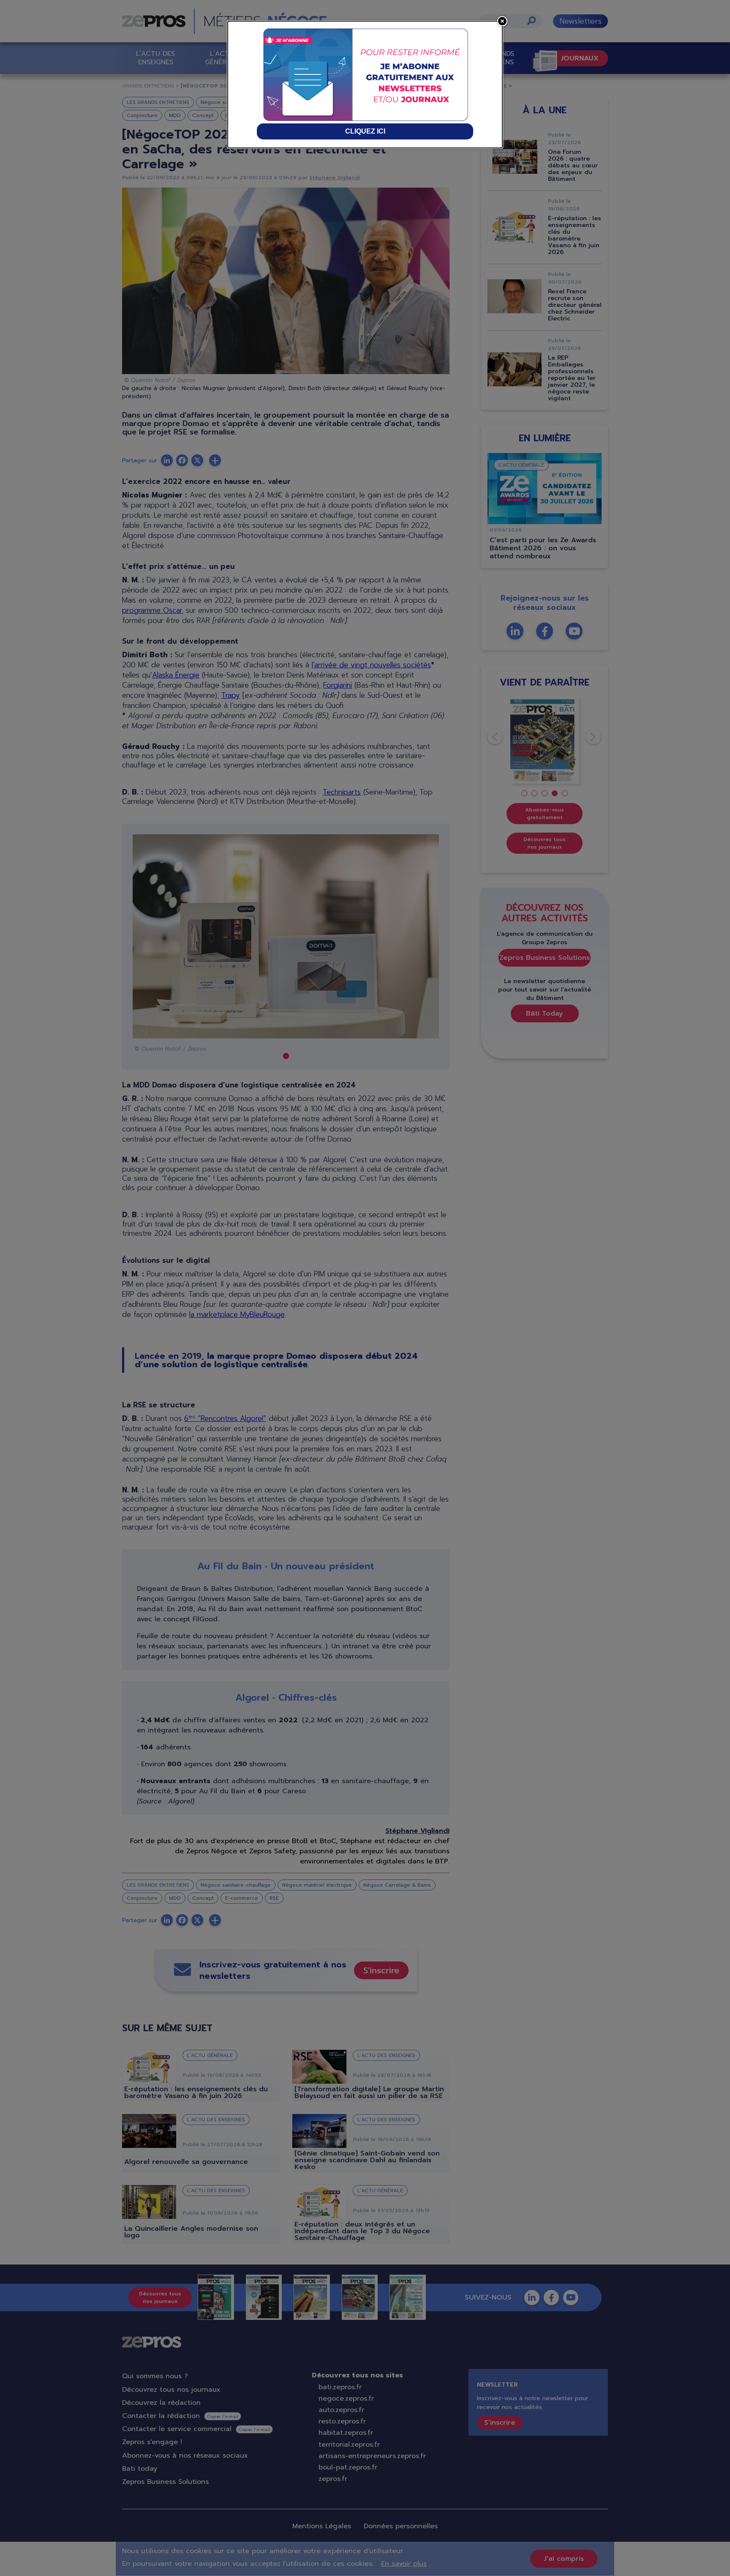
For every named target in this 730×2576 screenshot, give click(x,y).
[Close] (502, 21)
